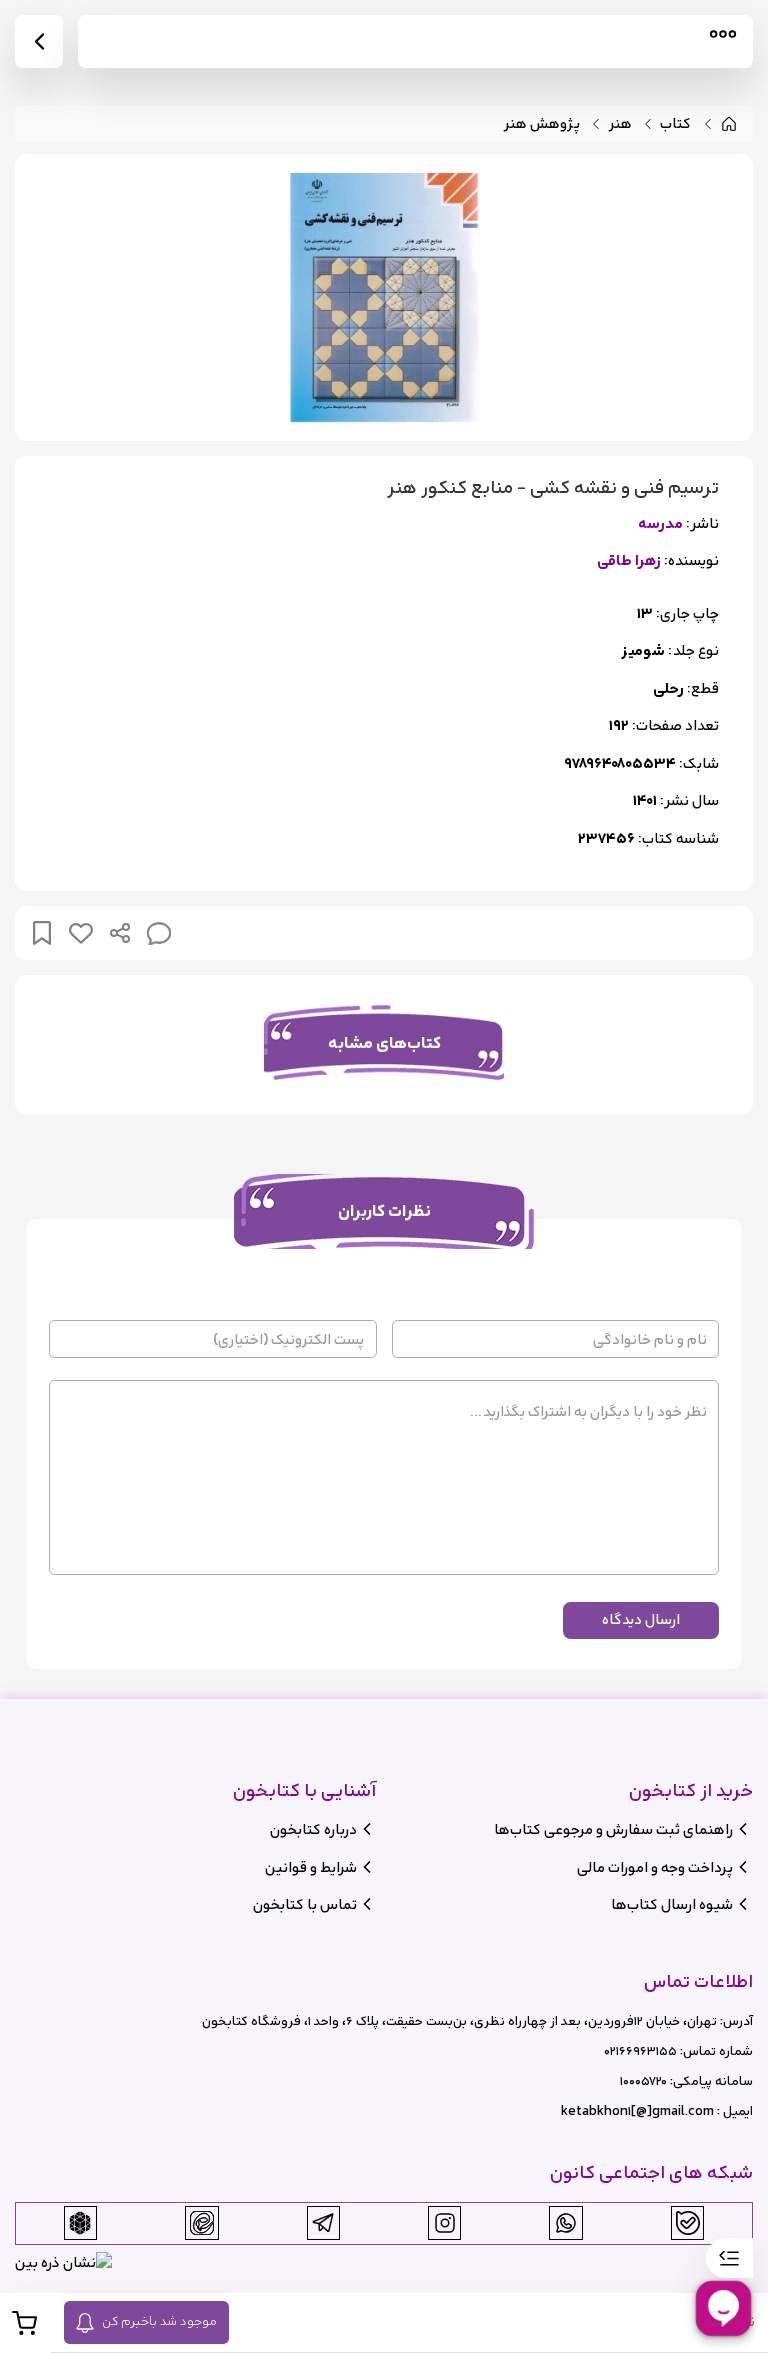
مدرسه (660, 524)
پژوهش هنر (542, 124)
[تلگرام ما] (323, 2223)
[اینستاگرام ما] (445, 2223)
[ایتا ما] (202, 2223)
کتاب (675, 124)
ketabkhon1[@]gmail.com (637, 2111)
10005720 (643, 2081)
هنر (620, 124)
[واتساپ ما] (566, 2223)
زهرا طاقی (629, 561)
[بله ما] (688, 2223)
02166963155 (640, 2051)
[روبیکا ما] (80, 2223)
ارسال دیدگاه (641, 1619)
